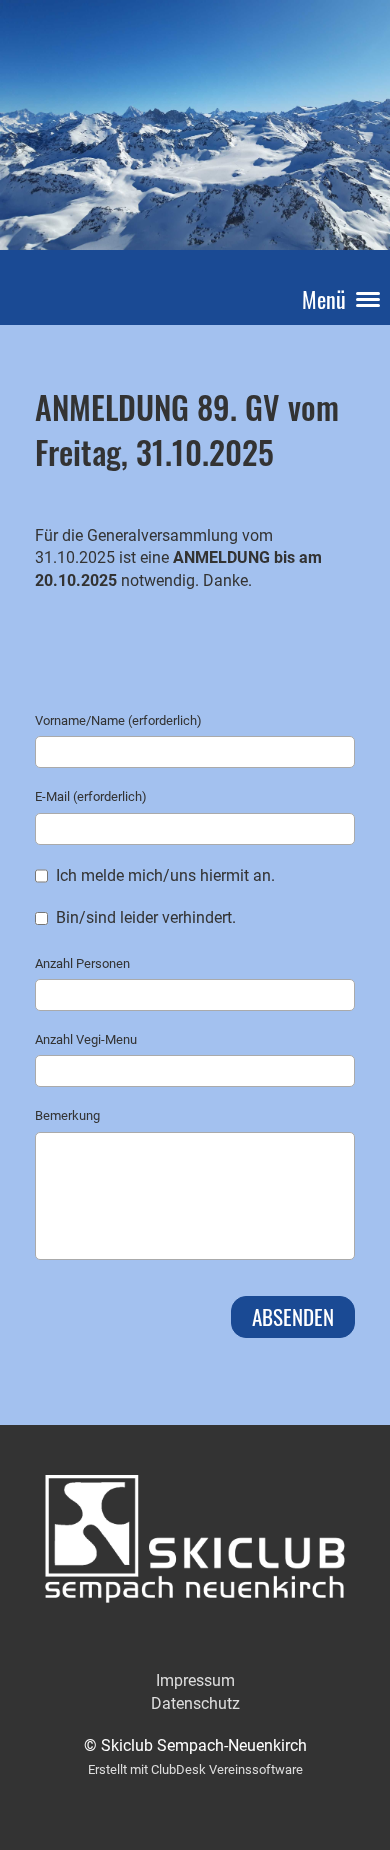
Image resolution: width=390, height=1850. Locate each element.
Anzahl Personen (82, 963)
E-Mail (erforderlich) (91, 796)
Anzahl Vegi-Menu (86, 1039)
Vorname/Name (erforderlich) (118, 720)
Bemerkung (67, 1115)
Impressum (195, 1680)
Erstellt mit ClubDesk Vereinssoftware (195, 1769)
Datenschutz (195, 1703)
